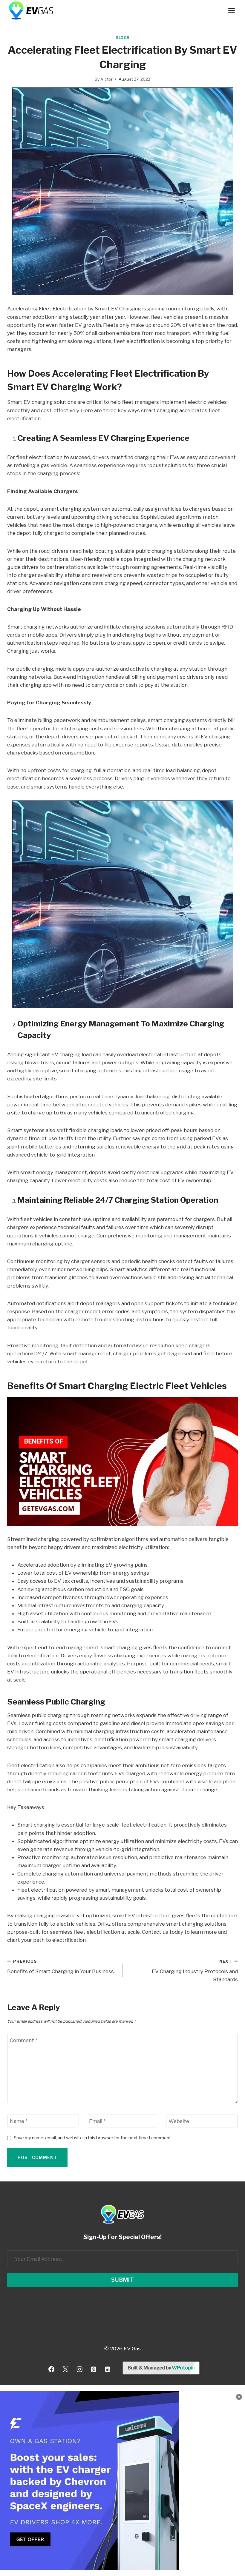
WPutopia (183, 2368)
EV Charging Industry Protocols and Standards (195, 1971)
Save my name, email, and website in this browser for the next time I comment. (93, 2138)
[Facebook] (52, 2369)
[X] (66, 2369)
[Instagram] (80, 2369)
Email (97, 2121)
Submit (123, 2280)
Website (179, 2121)
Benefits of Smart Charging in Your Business (61, 1967)
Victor (107, 79)
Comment (24, 2040)
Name (19, 2121)
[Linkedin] (107, 2369)
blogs (122, 38)
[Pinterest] (93, 2369)
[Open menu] (231, 10)
